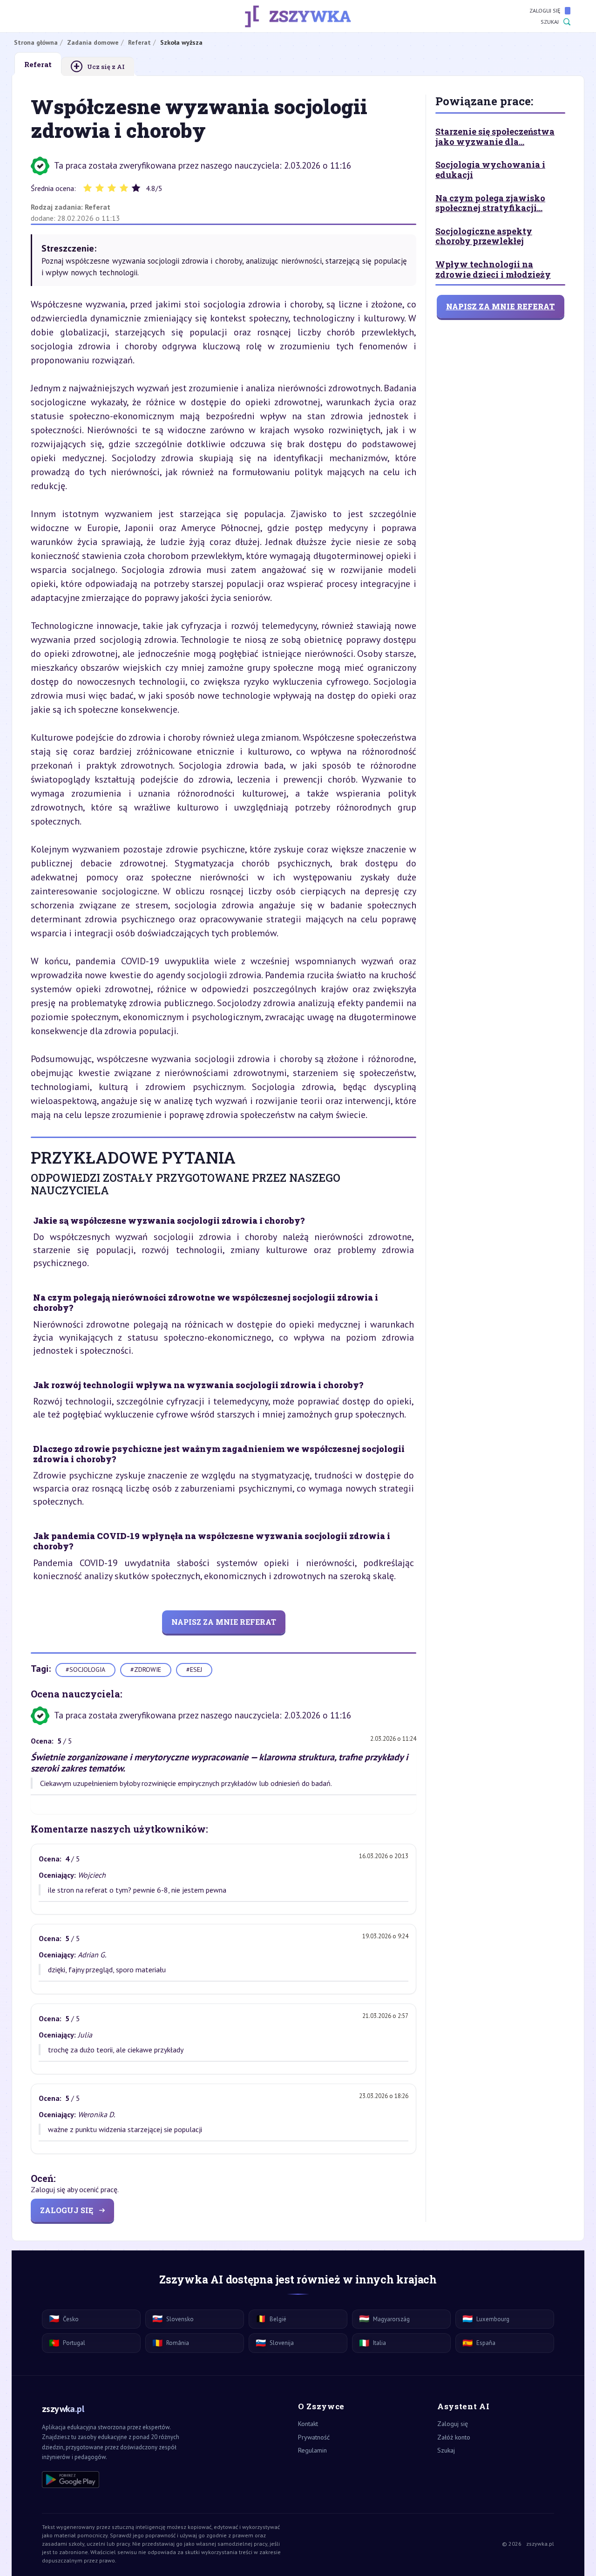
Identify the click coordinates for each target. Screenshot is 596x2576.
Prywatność (314, 2437)
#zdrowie (146, 1670)
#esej (194, 1670)
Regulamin (312, 2450)
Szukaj (550, 22)
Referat (98, 207)
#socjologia (85, 1670)
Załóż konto (454, 2437)
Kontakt (308, 2424)
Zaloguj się (545, 10)
